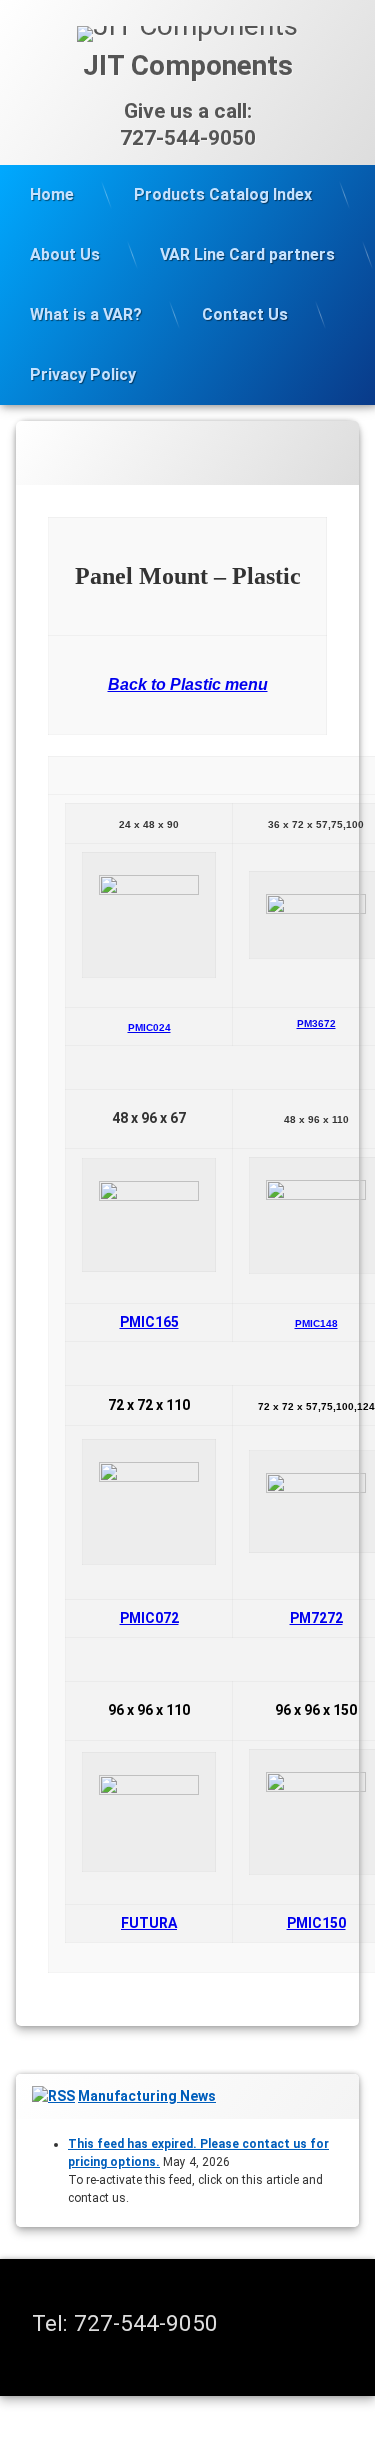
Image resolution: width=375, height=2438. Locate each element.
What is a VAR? (86, 314)
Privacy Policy (83, 374)
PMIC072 (149, 1618)
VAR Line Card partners (247, 254)
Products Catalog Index (223, 194)
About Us (65, 254)
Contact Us (245, 314)
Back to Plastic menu (188, 684)
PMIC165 (149, 1322)
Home (52, 194)
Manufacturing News (147, 2096)
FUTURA (149, 1923)
